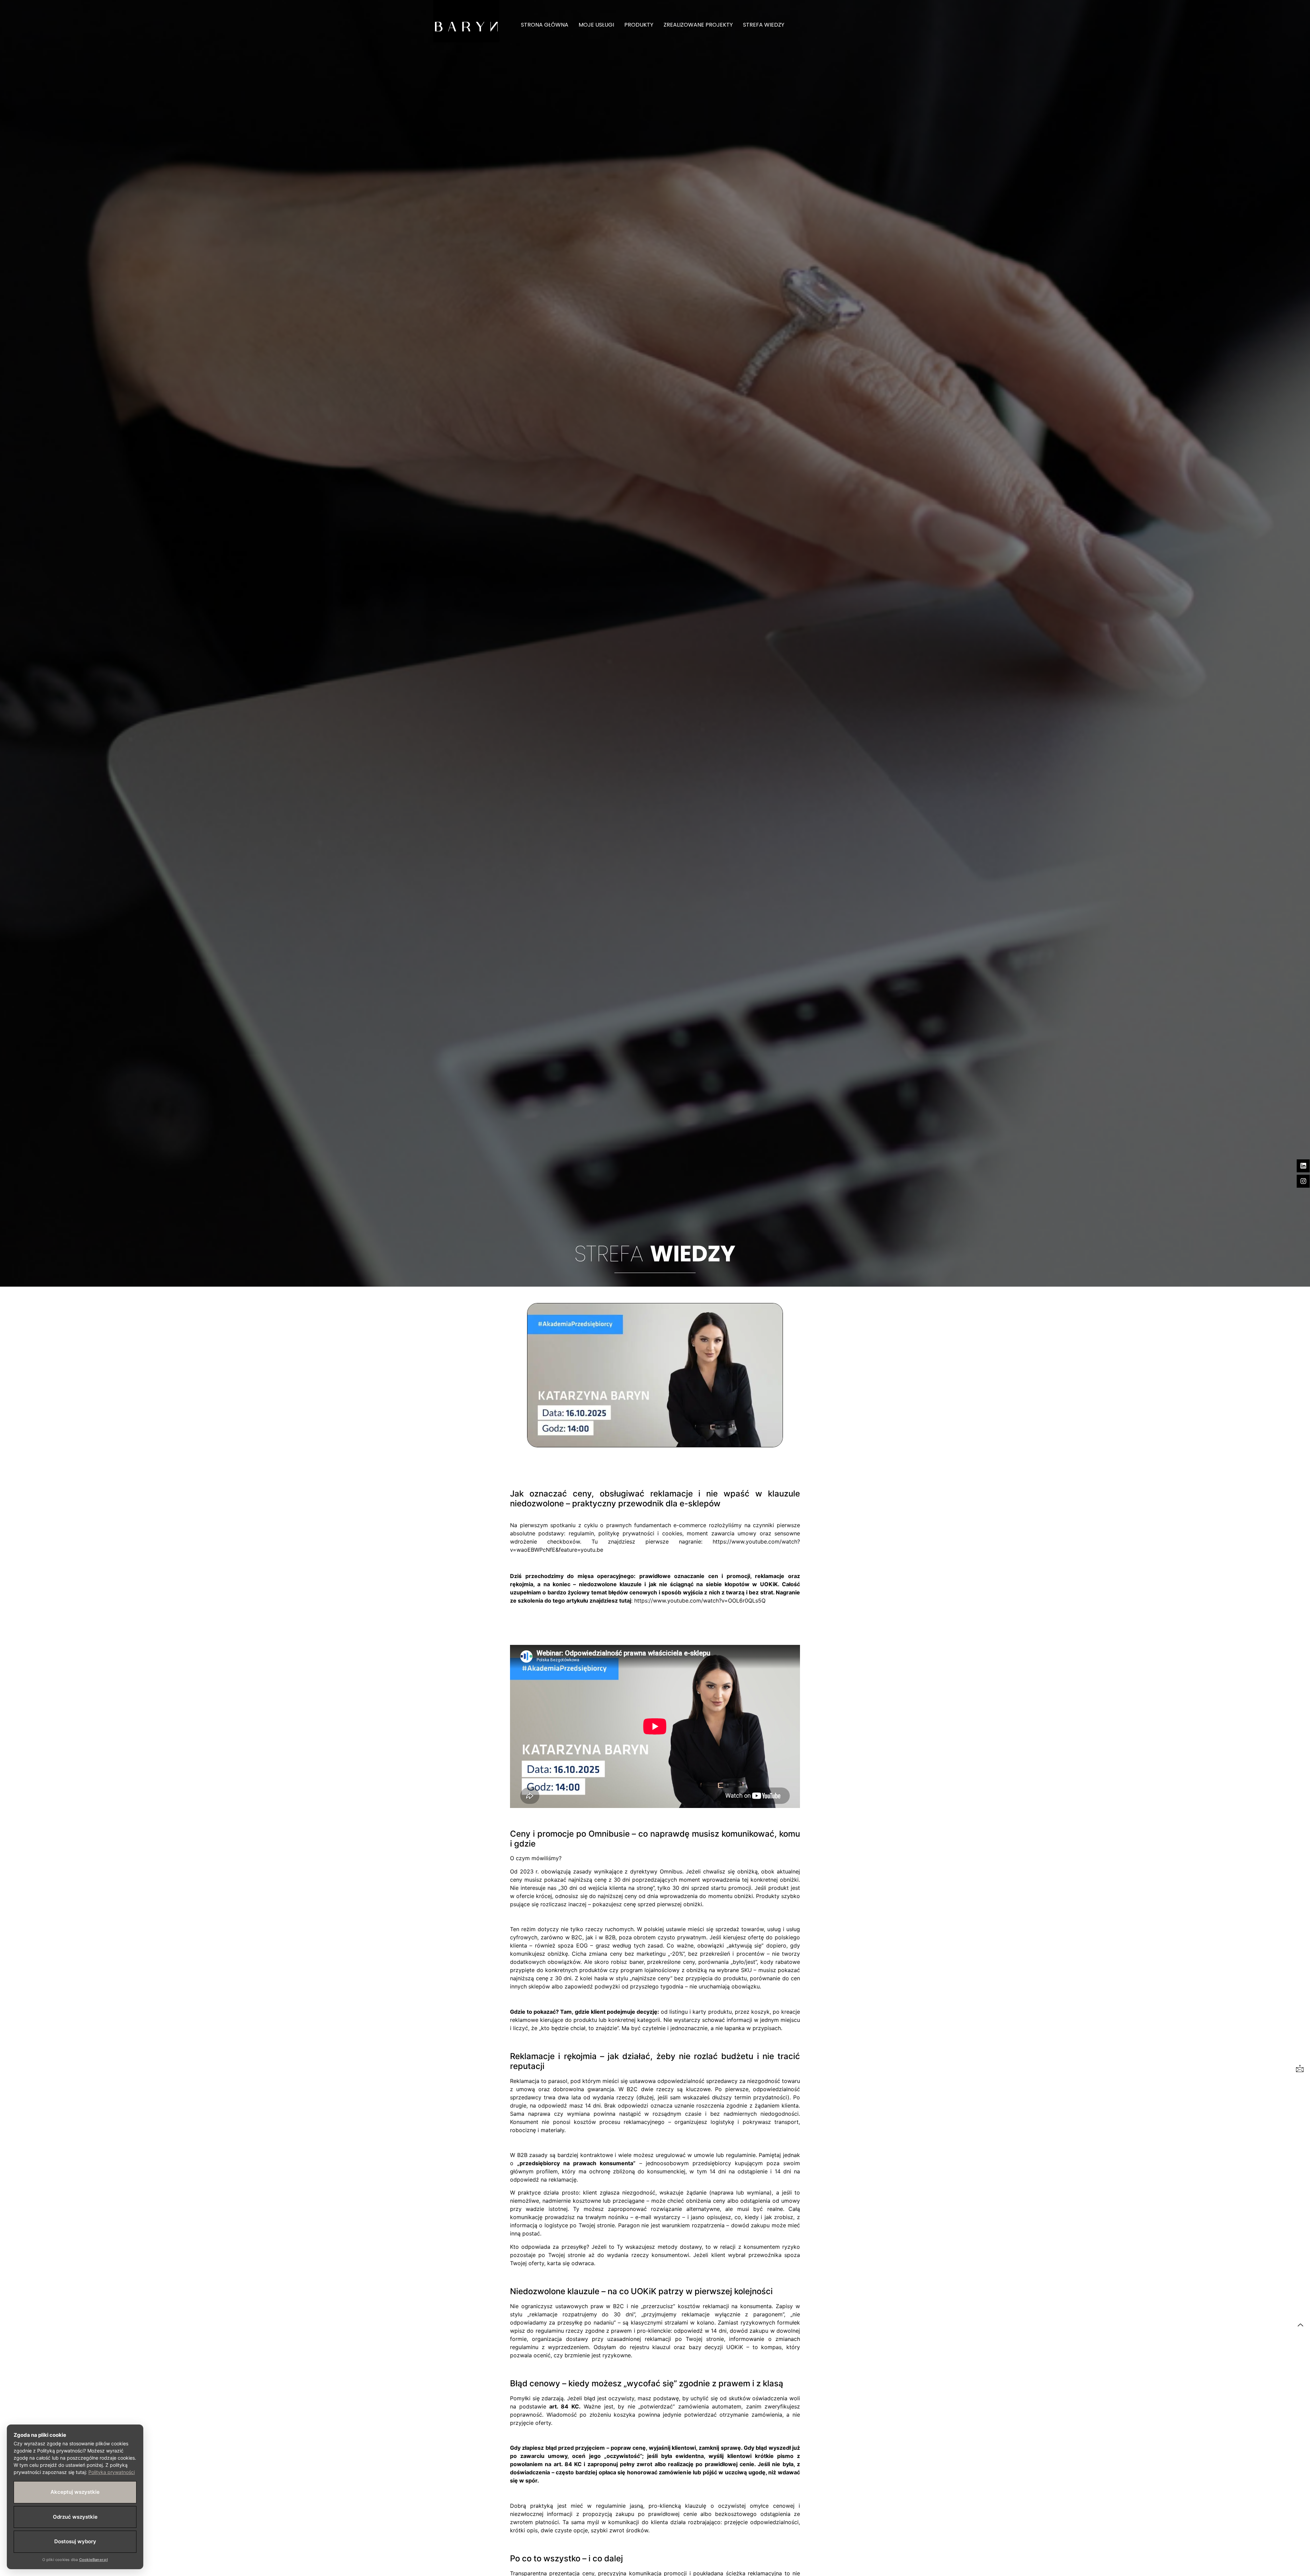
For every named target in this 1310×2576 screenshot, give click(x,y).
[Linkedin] (1303, 1166)
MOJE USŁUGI (596, 25)
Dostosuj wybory (75, 2541)
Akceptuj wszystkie (75, 2492)
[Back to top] (1300, 2325)
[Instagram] (1303, 1181)
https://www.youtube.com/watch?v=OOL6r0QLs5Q (700, 1601)
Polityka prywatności (112, 2472)
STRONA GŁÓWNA (545, 25)
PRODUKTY (639, 25)
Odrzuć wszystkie (75, 2517)
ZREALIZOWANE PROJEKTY (698, 25)
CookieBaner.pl (93, 2560)
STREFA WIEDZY (764, 25)
